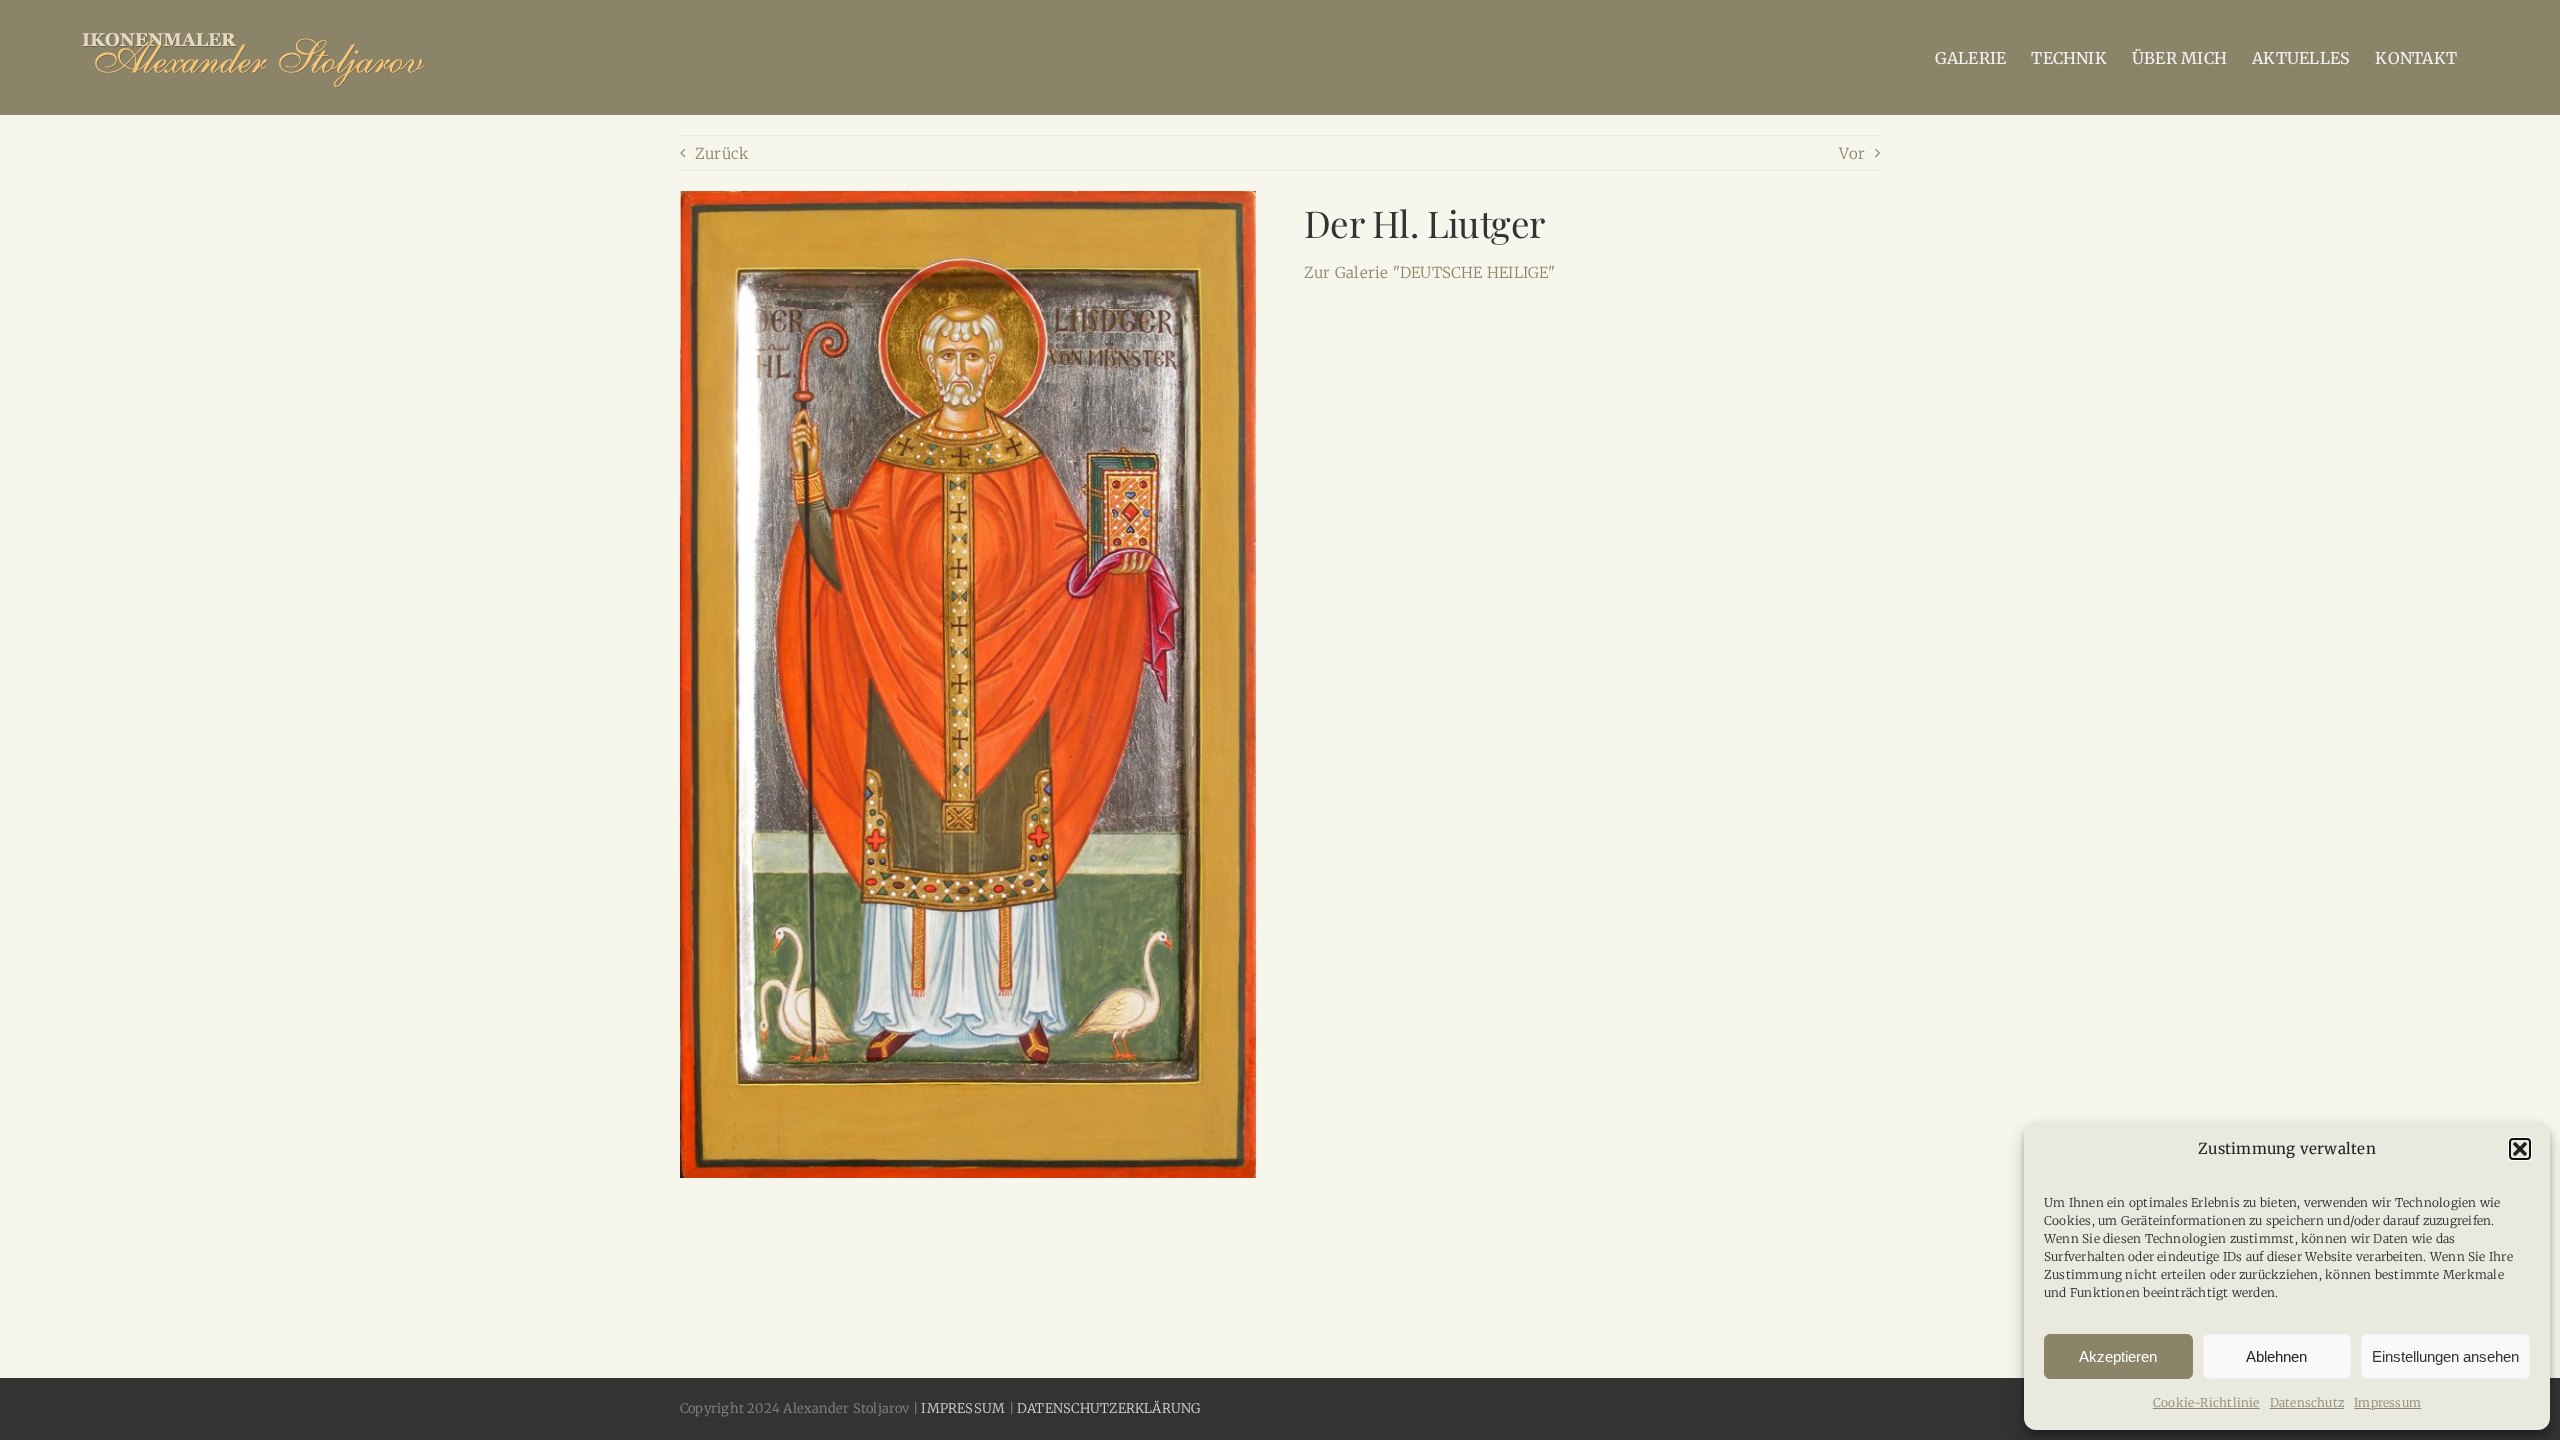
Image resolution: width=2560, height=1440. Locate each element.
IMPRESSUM (963, 1408)
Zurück (721, 153)
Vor (1852, 153)
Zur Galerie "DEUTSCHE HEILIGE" (1430, 272)
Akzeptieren (2118, 1356)
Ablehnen (2276, 1356)
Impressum (2387, 1402)
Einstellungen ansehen (2445, 1356)
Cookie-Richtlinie (2206, 1402)
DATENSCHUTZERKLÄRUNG (1109, 1408)
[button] (2520, 1149)
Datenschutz (2307, 1402)
